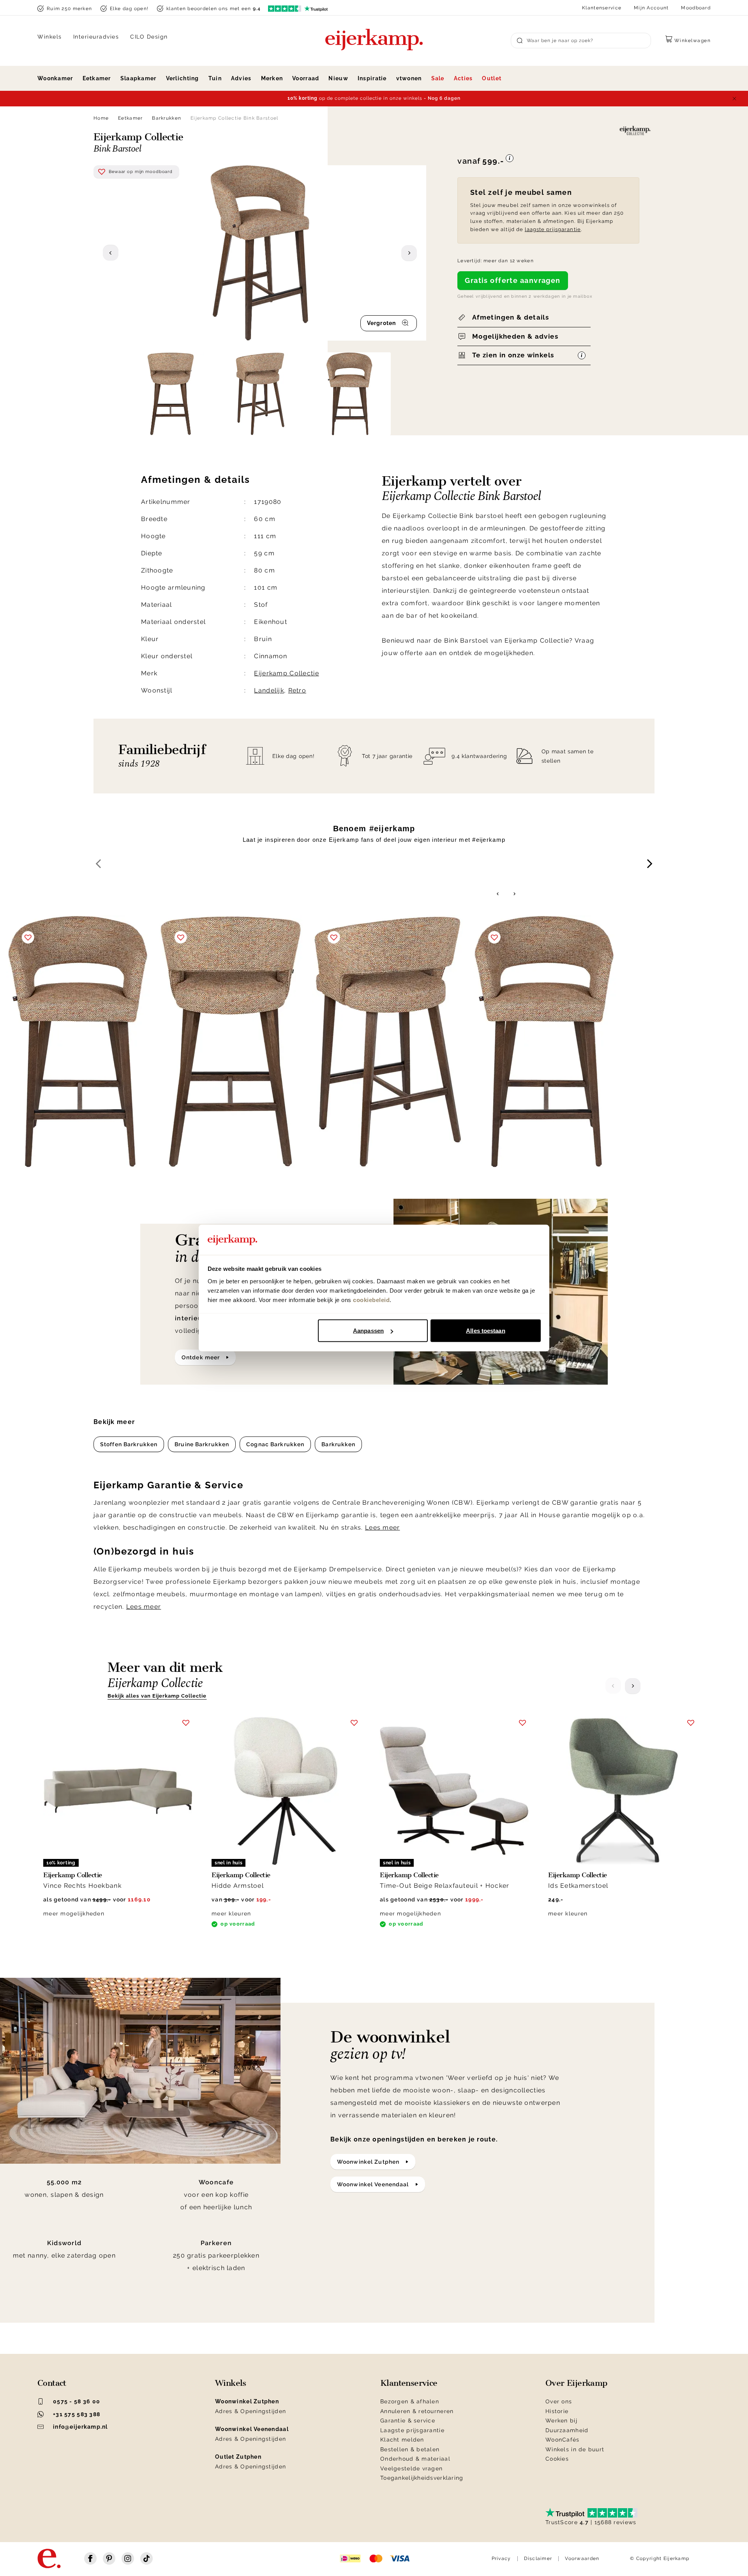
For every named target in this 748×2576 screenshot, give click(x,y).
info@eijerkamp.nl (80, 2427)
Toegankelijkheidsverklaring (422, 2478)
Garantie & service (408, 2421)
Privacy (501, 2558)
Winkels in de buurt (575, 2449)
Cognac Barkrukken (275, 1444)
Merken (272, 78)
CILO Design (149, 37)
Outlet (492, 78)
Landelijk (269, 690)
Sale (438, 78)
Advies (241, 78)
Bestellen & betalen (410, 2449)
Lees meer (383, 1527)
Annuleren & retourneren (417, 2411)
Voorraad (306, 78)
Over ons (559, 2401)
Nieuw (338, 78)
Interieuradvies (96, 37)
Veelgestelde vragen (411, 2468)
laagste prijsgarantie (553, 229)
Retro (297, 690)
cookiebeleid (371, 1299)
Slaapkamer (138, 78)
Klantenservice (602, 8)
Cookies (557, 2459)
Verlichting (183, 78)
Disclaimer (538, 2558)
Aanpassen (368, 1331)
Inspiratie (372, 78)
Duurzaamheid (567, 2430)
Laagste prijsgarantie (412, 2430)
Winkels (50, 37)
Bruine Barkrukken (202, 1444)
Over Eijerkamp (576, 2383)
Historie (557, 2411)
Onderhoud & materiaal (415, 2459)
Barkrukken (167, 118)
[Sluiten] (734, 99)
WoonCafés (563, 2440)
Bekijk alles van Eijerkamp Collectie (157, 1696)
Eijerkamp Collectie (286, 673)
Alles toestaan (485, 1331)
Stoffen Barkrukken (129, 1444)
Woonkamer (55, 78)
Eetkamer (97, 78)
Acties (463, 78)
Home (101, 118)
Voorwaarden (582, 2558)
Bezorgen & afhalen (410, 2401)
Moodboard (696, 8)
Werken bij (561, 2421)
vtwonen (409, 78)
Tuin (215, 78)
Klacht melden (402, 2440)
